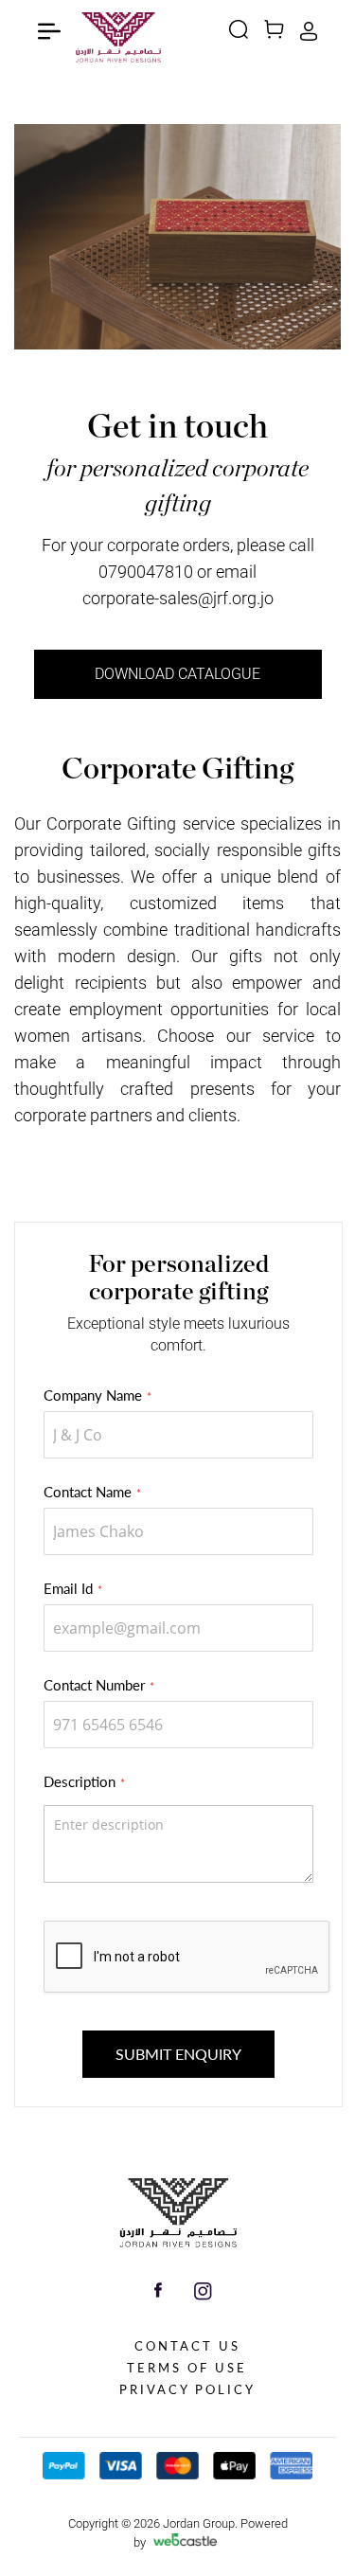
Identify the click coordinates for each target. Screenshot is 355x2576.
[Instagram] (203, 2296)
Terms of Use (187, 2368)
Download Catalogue (177, 674)
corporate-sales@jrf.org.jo (178, 598)
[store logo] (118, 45)
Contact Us (187, 2346)
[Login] (309, 37)
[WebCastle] (186, 2543)
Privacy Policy (187, 2389)
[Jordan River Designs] (178, 2243)
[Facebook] (158, 2293)
